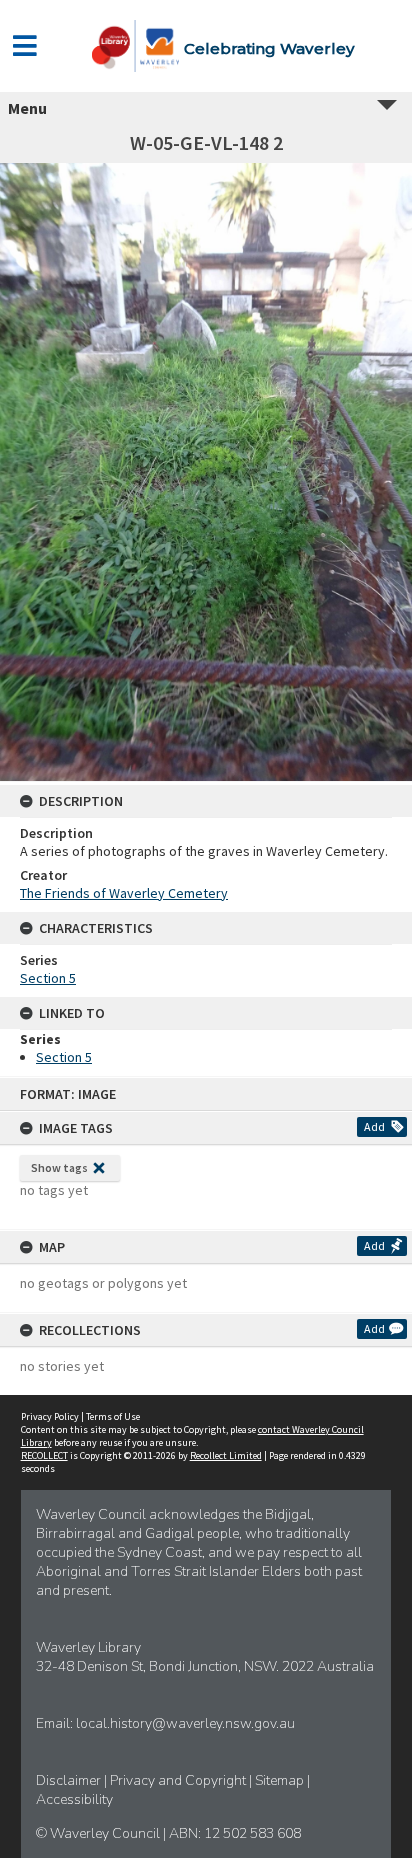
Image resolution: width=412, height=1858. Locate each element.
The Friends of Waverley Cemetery (124, 893)
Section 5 (48, 978)
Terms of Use (113, 1416)
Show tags (59, 1167)
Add (374, 1126)
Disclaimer (70, 1780)
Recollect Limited (226, 1455)
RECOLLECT (44, 1455)
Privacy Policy (50, 1416)
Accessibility (74, 1799)
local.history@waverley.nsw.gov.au (185, 1723)
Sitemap (281, 1780)
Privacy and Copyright (179, 1780)
